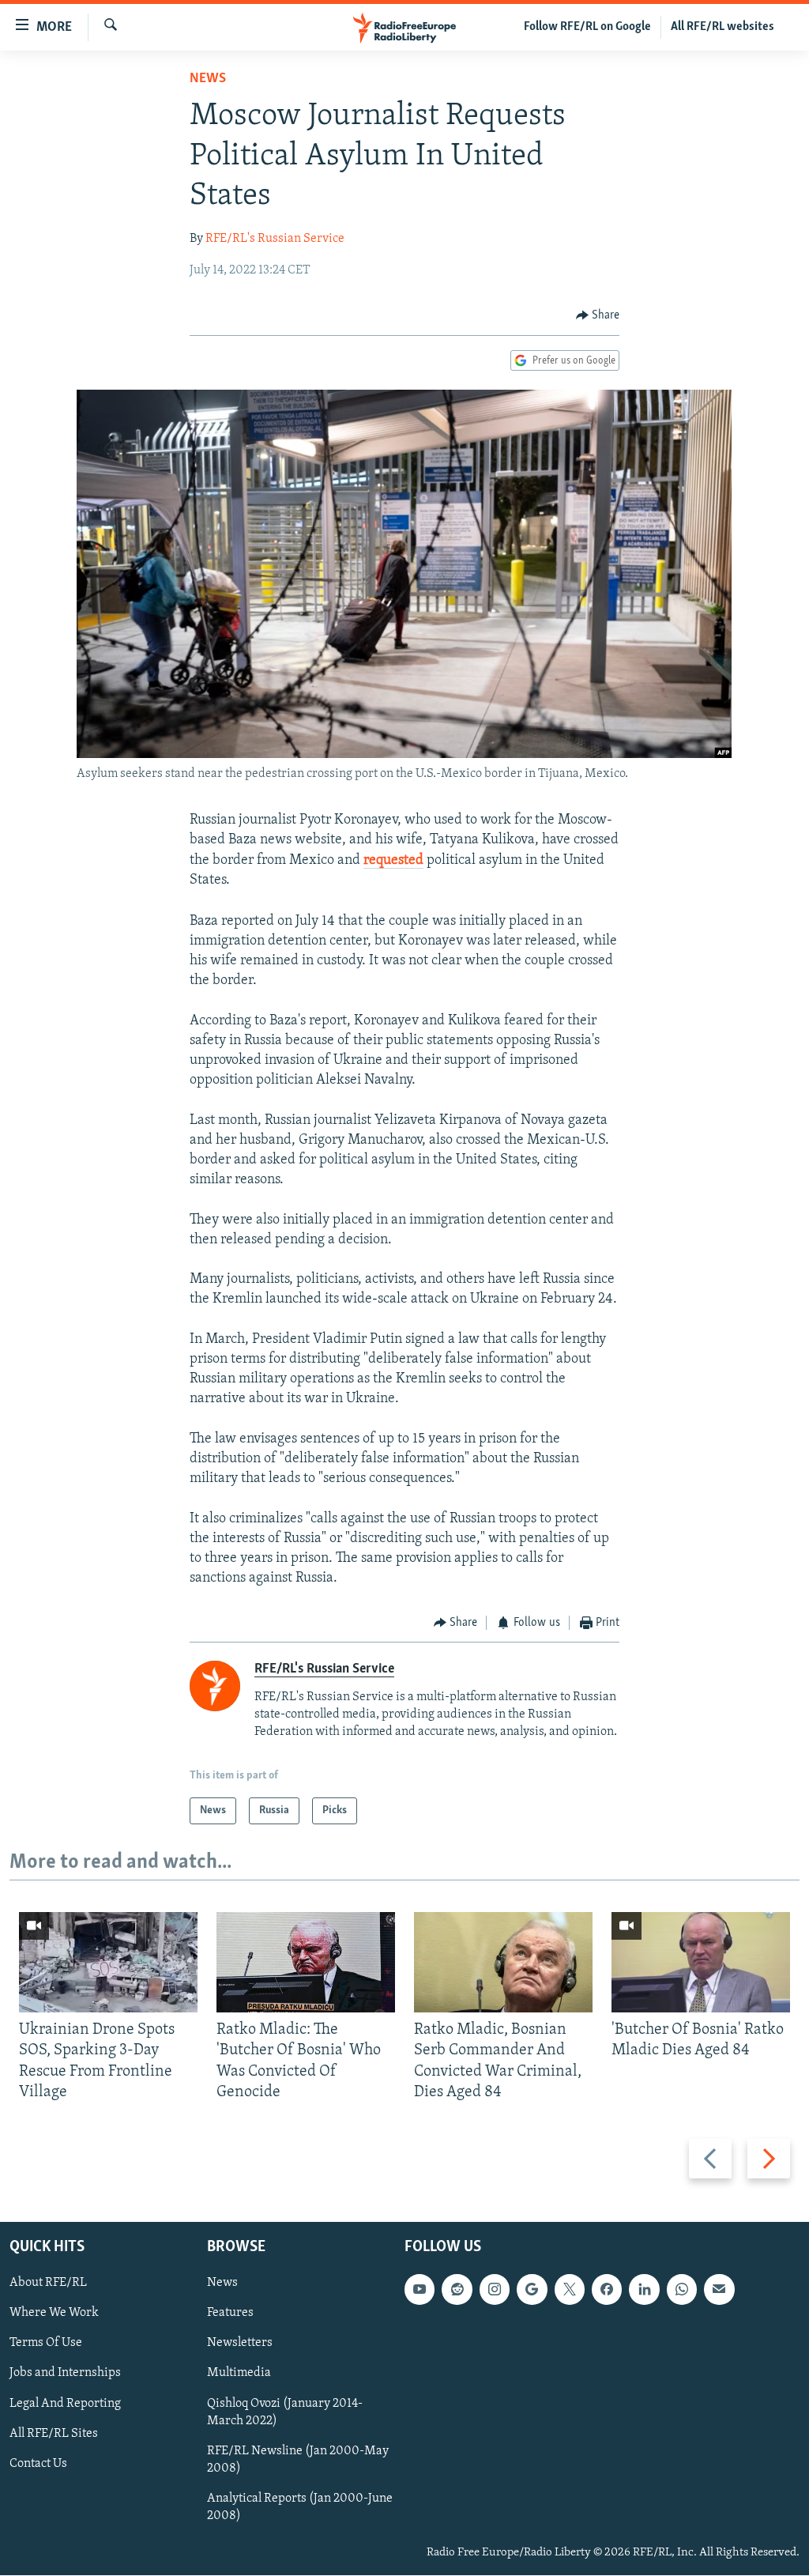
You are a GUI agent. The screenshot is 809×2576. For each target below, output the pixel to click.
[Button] (598, 315)
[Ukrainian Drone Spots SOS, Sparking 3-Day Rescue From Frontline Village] (108, 1962)
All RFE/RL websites (722, 27)
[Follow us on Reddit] (457, 2290)
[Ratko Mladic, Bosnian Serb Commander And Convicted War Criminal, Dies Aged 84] (503, 1962)
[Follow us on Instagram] (495, 2290)
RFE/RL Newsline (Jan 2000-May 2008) (298, 2460)
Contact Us (38, 2464)
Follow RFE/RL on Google (587, 27)
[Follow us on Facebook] (607, 2290)
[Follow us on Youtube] (420, 2290)
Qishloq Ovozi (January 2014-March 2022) (285, 2412)
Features (230, 2314)
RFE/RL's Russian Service (275, 239)
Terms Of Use (46, 2344)
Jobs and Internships (65, 2374)
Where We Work (54, 2314)
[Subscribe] (719, 2290)
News (208, 79)
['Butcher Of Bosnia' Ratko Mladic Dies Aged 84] (701, 1962)
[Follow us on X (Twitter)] (570, 2290)
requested (393, 861)
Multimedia (239, 2374)
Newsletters (240, 2344)
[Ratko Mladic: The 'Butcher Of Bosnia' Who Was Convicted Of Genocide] (306, 1962)
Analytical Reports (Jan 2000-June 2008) (300, 2507)
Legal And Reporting (65, 2404)
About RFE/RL (48, 2284)
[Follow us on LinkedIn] (644, 2290)
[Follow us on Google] (532, 2290)
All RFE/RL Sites (54, 2434)
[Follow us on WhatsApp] (682, 2290)
